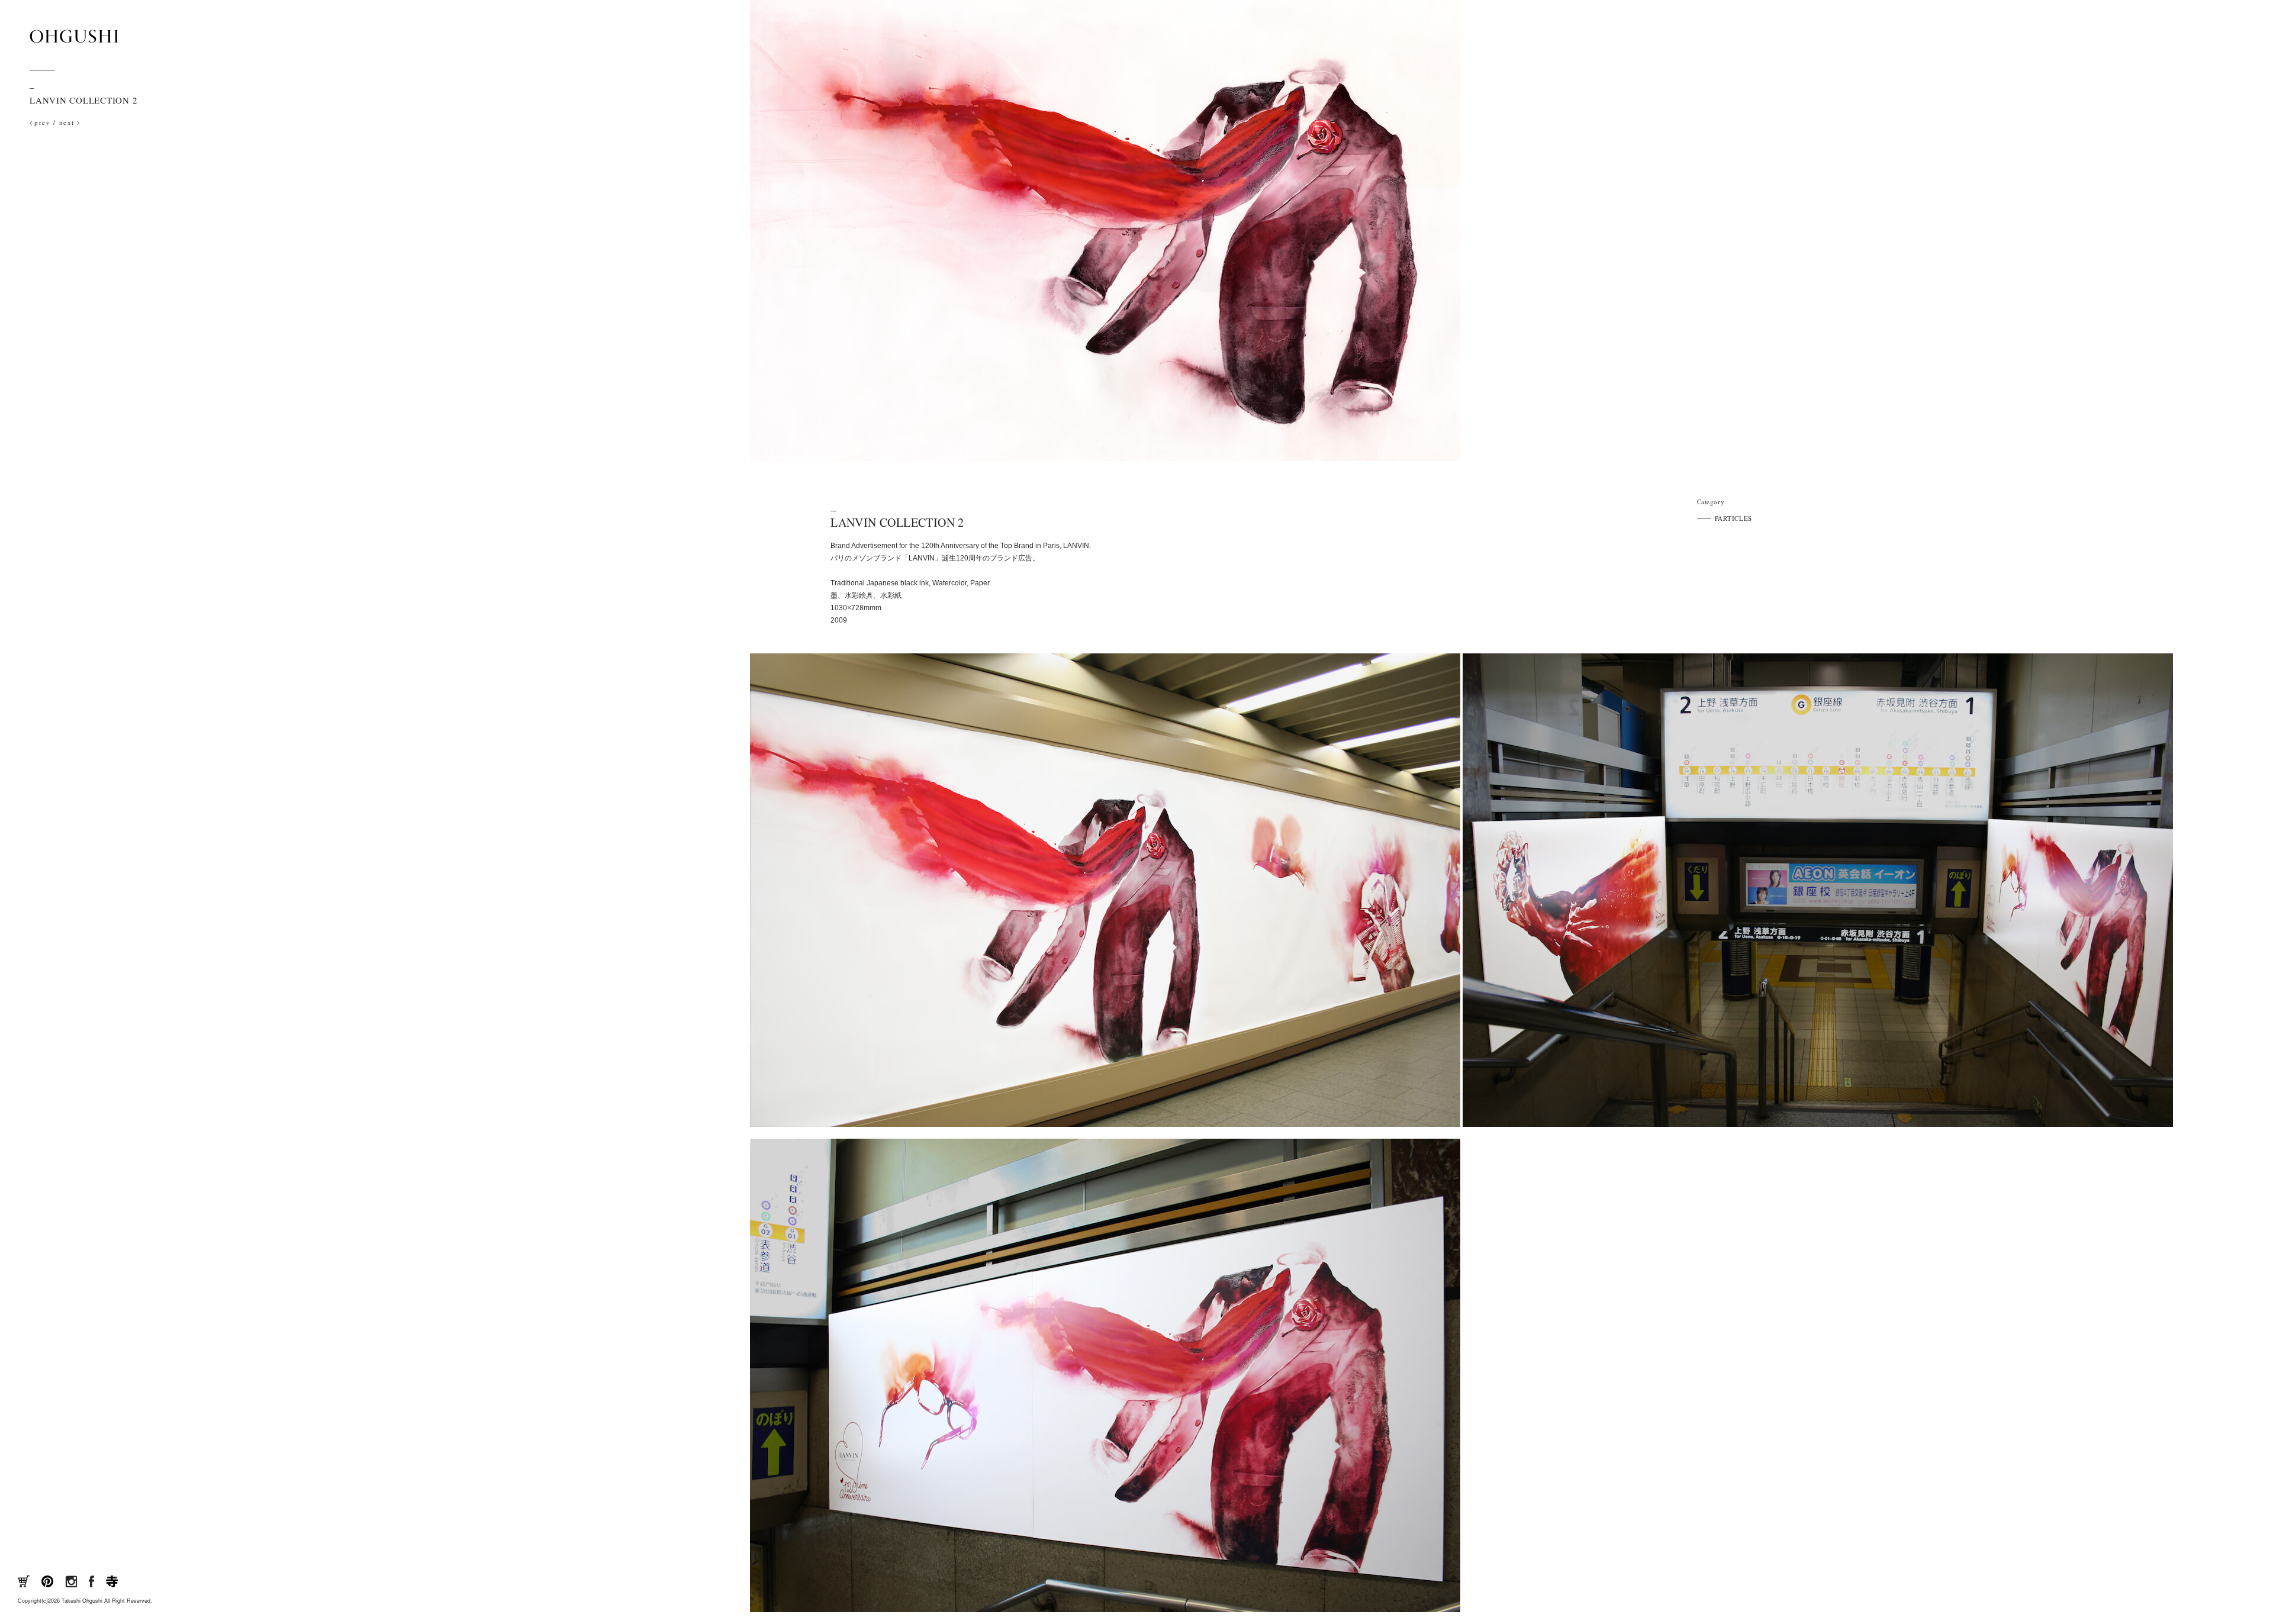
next (67, 122)
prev (42, 122)
